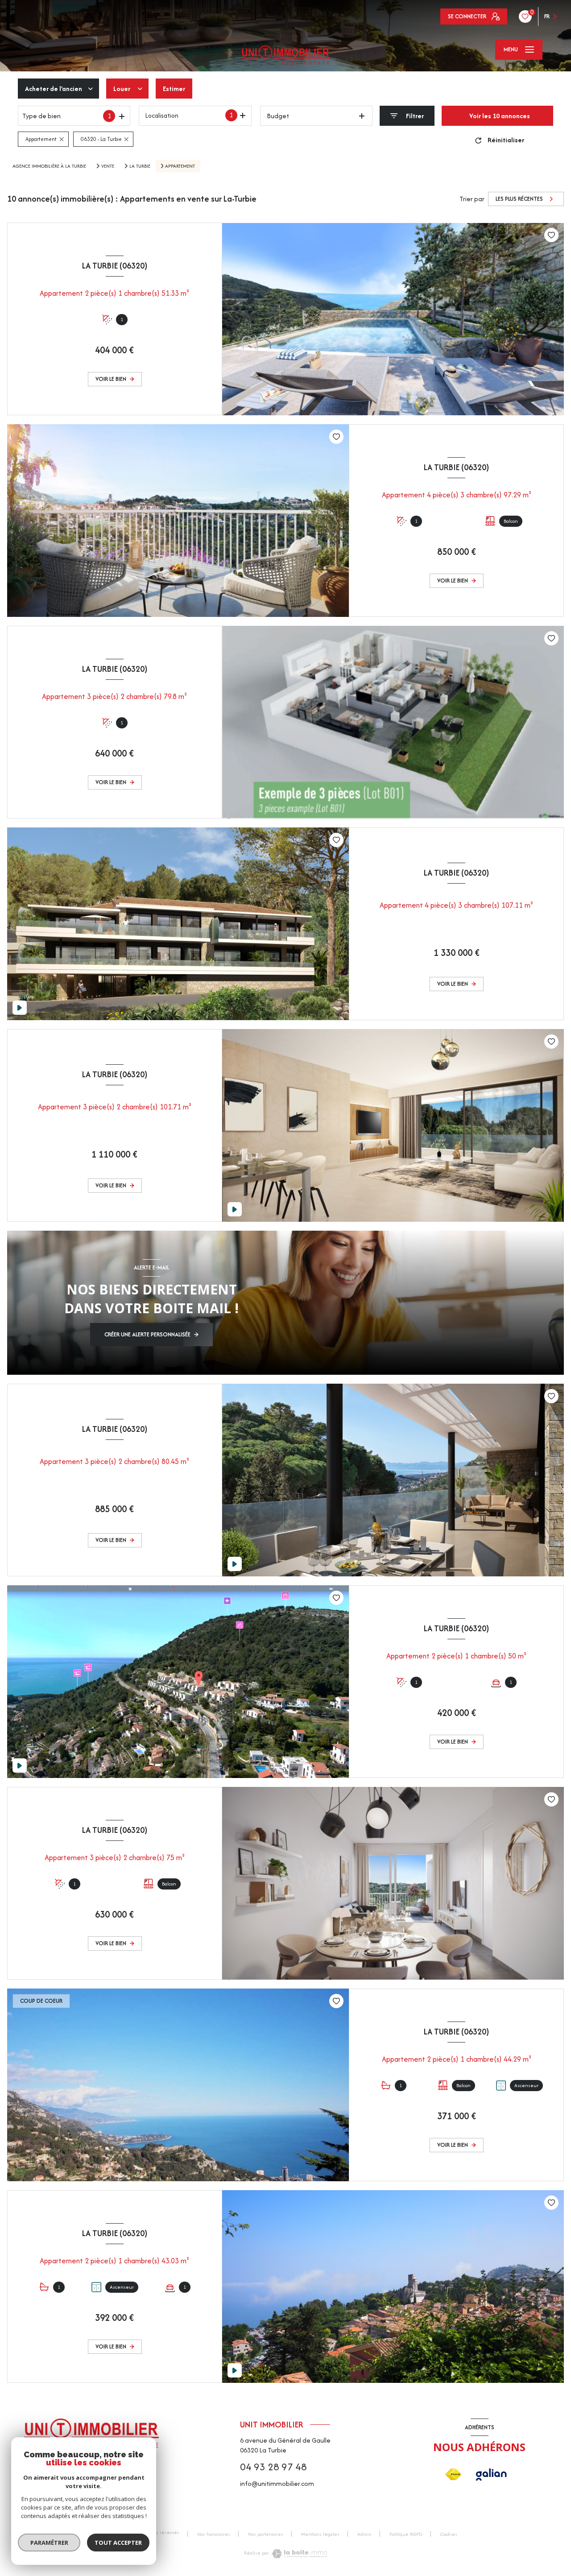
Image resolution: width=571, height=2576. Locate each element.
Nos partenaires (266, 2534)
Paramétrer (49, 2543)
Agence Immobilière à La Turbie (49, 166)
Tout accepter (118, 2543)
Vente (108, 166)
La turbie (140, 166)
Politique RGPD (406, 2534)
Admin (364, 2534)
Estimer (174, 89)
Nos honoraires (214, 2534)
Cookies (449, 2535)
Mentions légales (320, 2534)
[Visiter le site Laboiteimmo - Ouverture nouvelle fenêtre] (300, 2554)
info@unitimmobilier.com (277, 2483)
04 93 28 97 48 (273, 2467)
